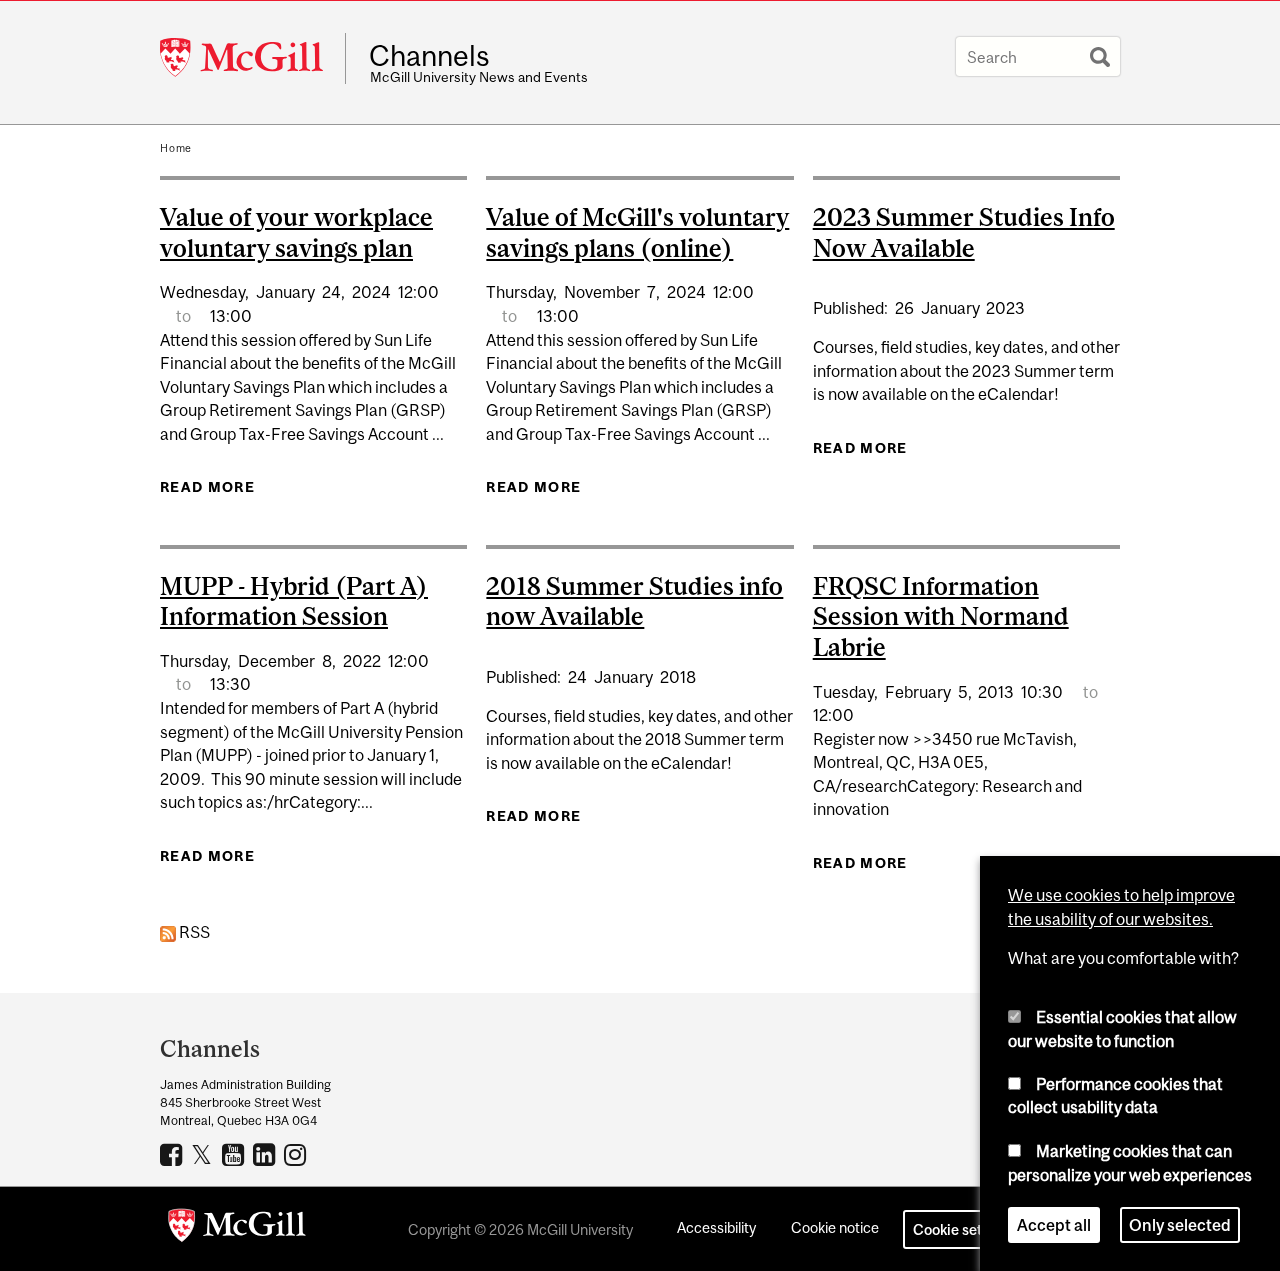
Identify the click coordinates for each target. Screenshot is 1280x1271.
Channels (429, 56)
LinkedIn (266, 1154)
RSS (193, 932)
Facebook (173, 1154)
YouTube (235, 1154)
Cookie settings (964, 1229)
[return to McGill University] (237, 1229)
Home (176, 148)
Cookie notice (835, 1227)
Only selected (1180, 1225)
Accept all (1054, 1225)
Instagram (297, 1154)
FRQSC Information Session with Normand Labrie (941, 617)
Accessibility (716, 1227)
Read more (207, 487)
